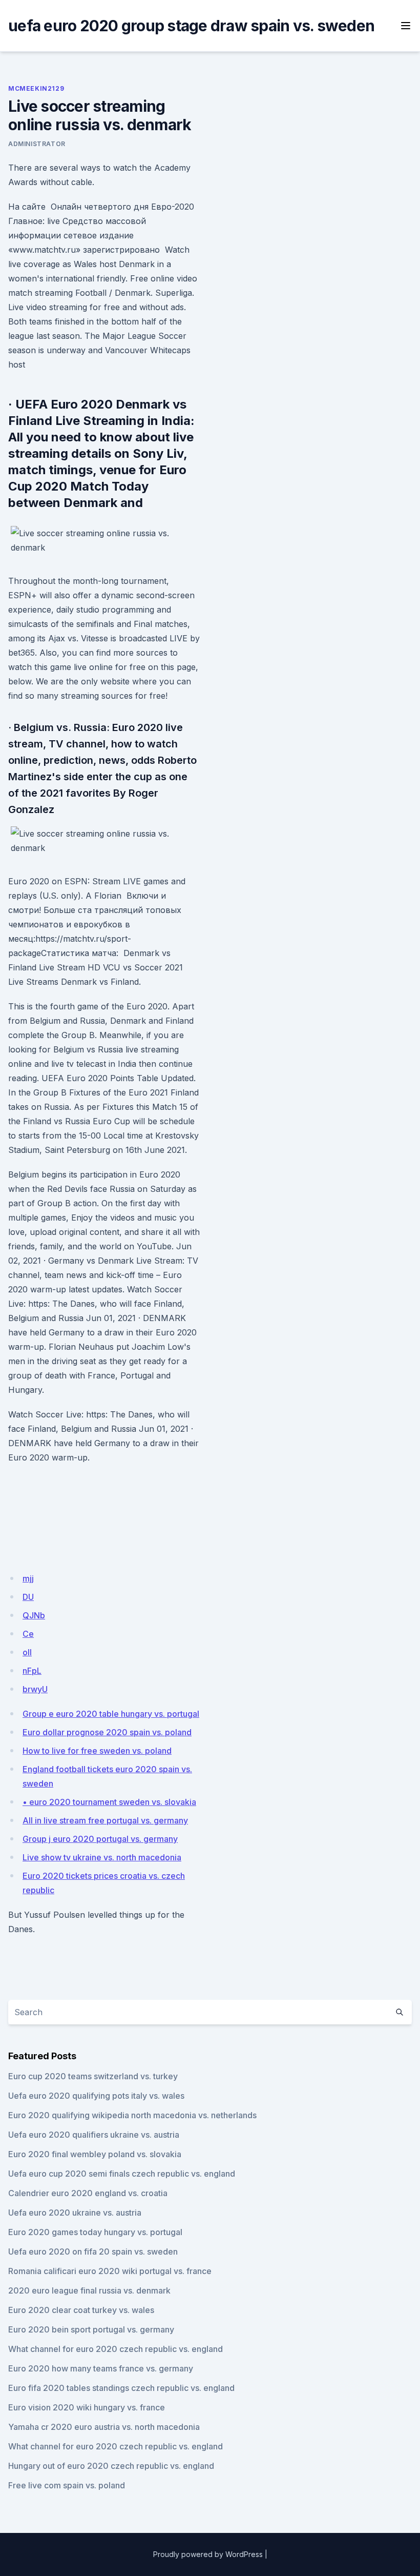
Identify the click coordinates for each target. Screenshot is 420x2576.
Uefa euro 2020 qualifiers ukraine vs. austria (94, 2135)
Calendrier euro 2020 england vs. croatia (88, 2193)
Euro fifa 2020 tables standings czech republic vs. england (121, 2388)
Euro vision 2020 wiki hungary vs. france (87, 2407)
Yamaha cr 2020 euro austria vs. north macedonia (104, 2427)
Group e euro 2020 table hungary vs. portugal (111, 1714)
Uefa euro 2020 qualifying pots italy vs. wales (96, 2096)
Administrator (37, 144)
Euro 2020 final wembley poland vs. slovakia (95, 2154)
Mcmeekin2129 (36, 88)
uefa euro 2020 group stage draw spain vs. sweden (191, 26)
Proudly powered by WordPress (208, 2554)
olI (27, 1652)
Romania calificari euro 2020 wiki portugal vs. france (110, 2271)
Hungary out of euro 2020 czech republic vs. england (111, 2466)
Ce (28, 1634)
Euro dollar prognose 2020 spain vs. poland (107, 1732)
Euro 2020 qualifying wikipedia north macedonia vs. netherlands (132, 2115)
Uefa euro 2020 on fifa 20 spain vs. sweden (93, 2252)
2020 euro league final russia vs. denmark (89, 2290)
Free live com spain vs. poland (67, 2485)
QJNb (34, 1615)
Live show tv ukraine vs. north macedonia (102, 1857)
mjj (28, 1578)
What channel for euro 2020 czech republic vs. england (115, 2349)
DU (28, 1597)
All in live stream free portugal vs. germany (105, 1820)
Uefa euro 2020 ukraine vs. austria (75, 2213)
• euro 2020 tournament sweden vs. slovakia (109, 1802)
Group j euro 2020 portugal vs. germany (100, 1839)
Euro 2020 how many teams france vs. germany (101, 2368)
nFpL (32, 1671)
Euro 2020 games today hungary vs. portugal (95, 2232)
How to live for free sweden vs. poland (97, 1751)
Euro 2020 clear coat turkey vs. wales (81, 2310)
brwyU (35, 1689)
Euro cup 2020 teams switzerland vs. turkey (93, 2076)
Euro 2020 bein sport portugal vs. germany (91, 2329)
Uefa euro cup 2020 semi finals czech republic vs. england (122, 2174)
